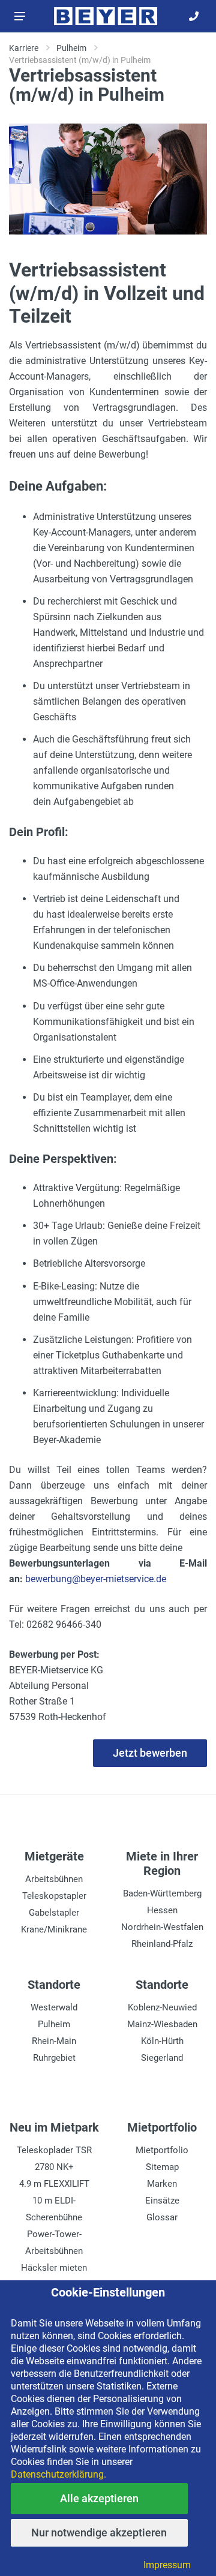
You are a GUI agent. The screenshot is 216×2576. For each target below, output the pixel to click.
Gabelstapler (54, 1913)
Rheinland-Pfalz (162, 1944)
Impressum (167, 2565)
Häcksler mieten (54, 2268)
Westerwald (54, 2007)
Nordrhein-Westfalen (162, 1927)
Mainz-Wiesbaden (162, 2024)
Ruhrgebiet (54, 2058)
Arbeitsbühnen (54, 1879)
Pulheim (54, 2024)
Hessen (162, 1910)
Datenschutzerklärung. (58, 2474)
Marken (162, 2184)
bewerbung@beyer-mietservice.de (96, 1579)
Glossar (162, 2217)
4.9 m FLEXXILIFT (54, 2184)
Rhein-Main (54, 2041)
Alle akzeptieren (99, 2498)
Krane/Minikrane (54, 1929)
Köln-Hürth (162, 2041)
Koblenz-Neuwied (162, 2007)
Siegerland (162, 2058)
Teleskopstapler (54, 1896)
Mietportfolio (162, 2150)
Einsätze (162, 2201)
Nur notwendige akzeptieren (99, 2533)
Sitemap (162, 2167)
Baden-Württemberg (162, 1893)
